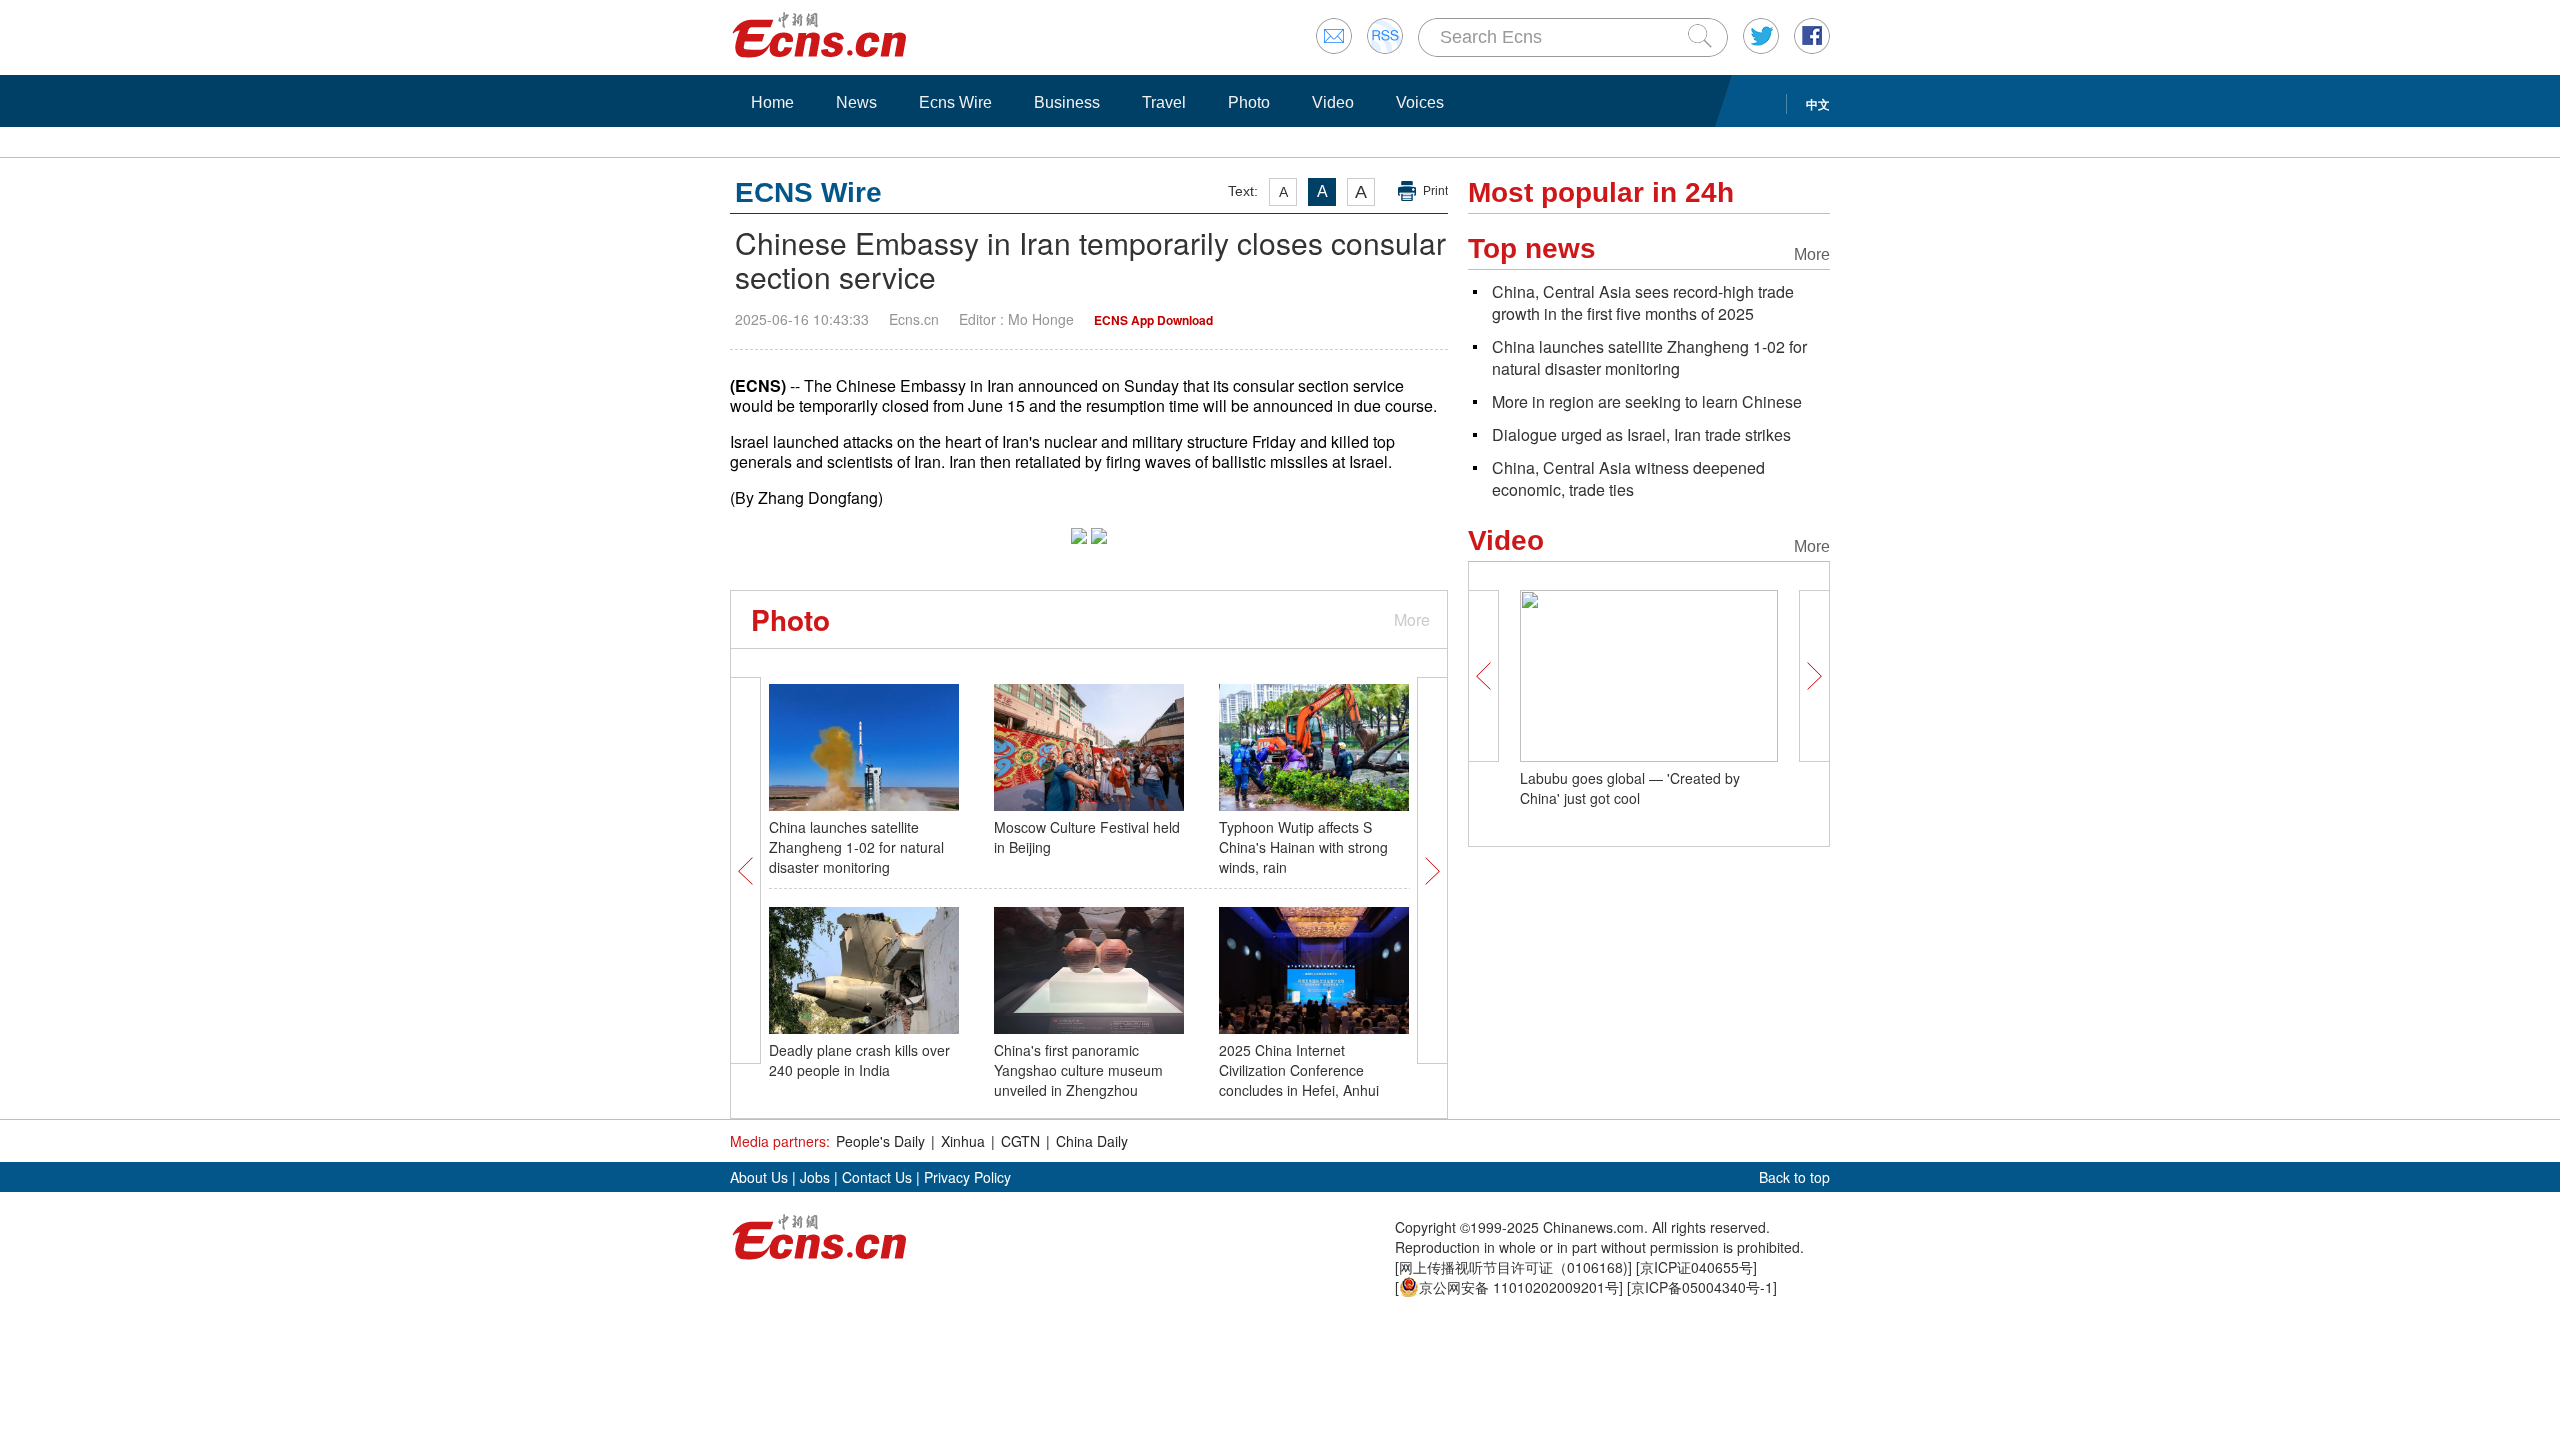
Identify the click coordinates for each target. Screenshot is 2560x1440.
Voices (1420, 102)
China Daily (1092, 1141)
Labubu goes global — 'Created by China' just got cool (1630, 788)
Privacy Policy (967, 1177)
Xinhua (963, 1141)
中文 (1818, 104)
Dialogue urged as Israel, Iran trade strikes (1641, 434)
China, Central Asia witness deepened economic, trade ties (1628, 478)
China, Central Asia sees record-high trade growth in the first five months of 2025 (1643, 302)
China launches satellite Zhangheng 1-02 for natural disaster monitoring (856, 847)
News (856, 102)
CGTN (1020, 1141)
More (1412, 619)
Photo (1249, 102)
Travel (1164, 102)
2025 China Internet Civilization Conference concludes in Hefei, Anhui (1299, 1070)
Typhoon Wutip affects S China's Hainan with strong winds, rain (1303, 847)
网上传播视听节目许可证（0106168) (1513, 1267)
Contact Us (877, 1177)
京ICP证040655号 (1696, 1267)
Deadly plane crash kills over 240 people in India (859, 1060)
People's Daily (880, 1141)
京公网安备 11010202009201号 (1519, 1287)
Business (1067, 102)
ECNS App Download (1153, 320)
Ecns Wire (955, 102)
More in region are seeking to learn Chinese (1647, 401)
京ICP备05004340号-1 (1702, 1287)
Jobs (815, 1177)
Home (772, 102)
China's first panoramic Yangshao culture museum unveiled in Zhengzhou (1078, 1070)
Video (1333, 102)
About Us (759, 1177)
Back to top (1794, 1177)
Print (1435, 191)
